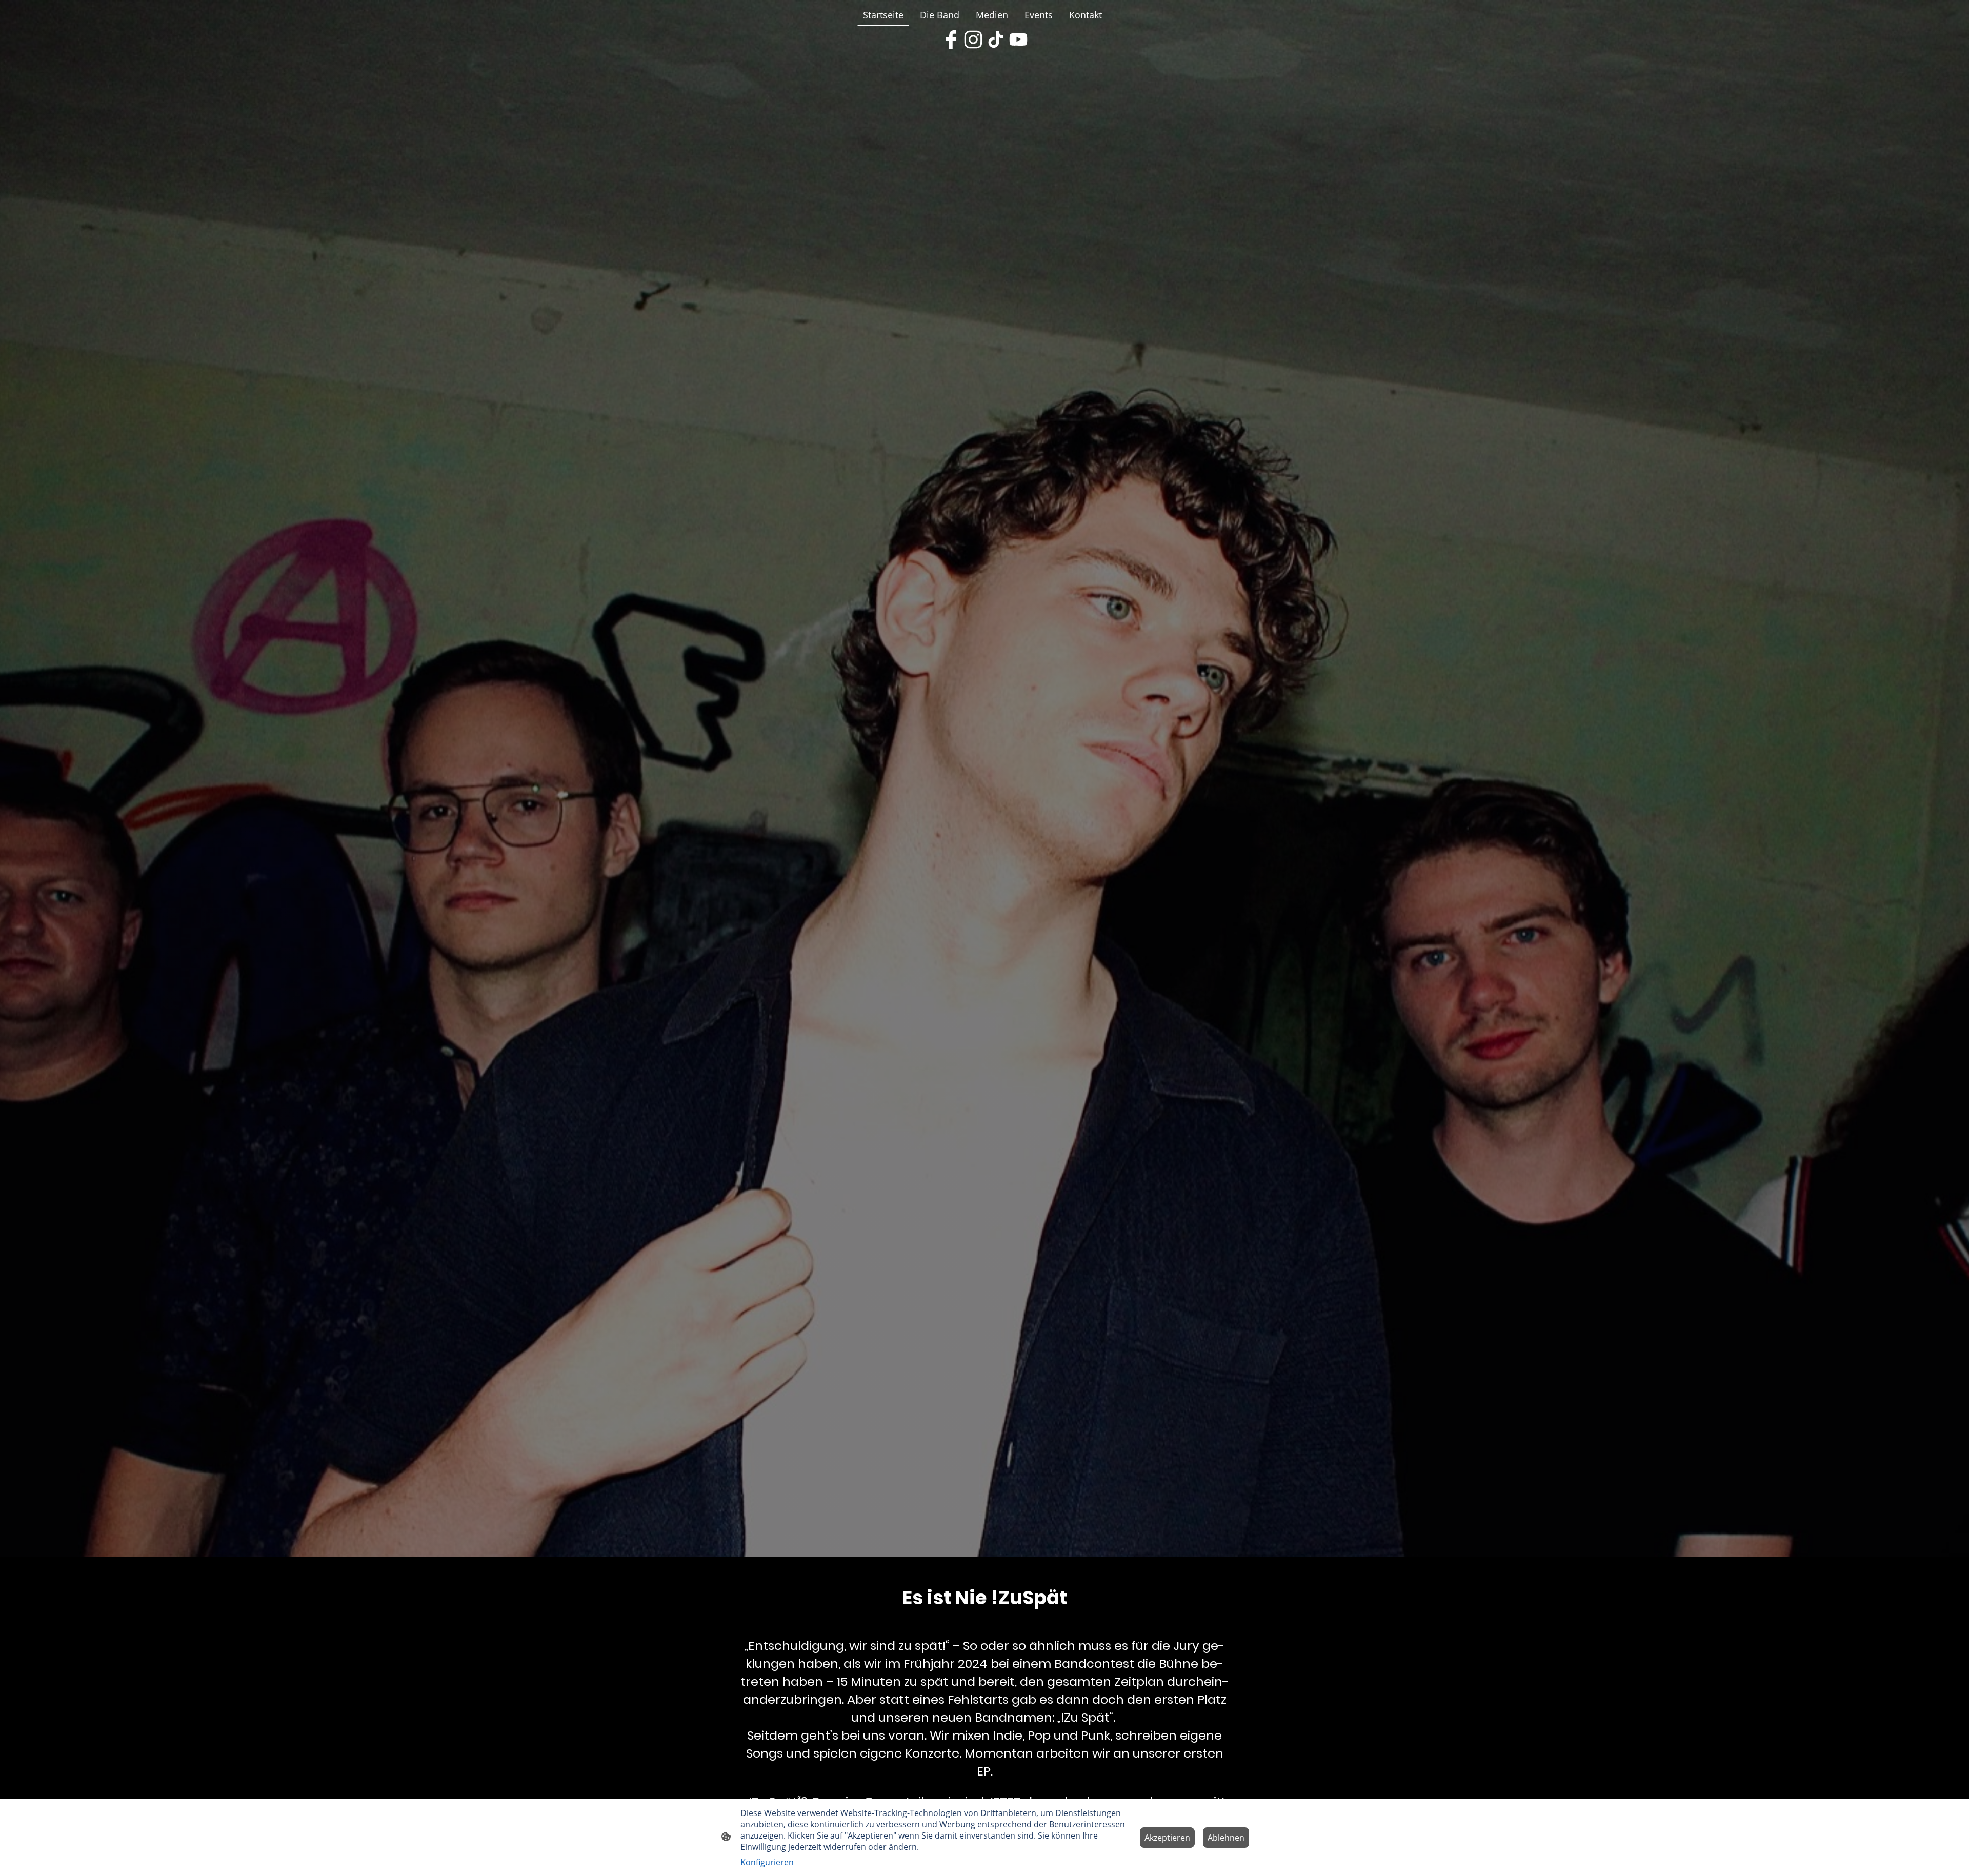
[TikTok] (996, 39)
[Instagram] (973, 39)
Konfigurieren (767, 1862)
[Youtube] (1018, 39)
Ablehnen (1226, 1838)
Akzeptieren (1167, 1838)
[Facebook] (951, 39)
